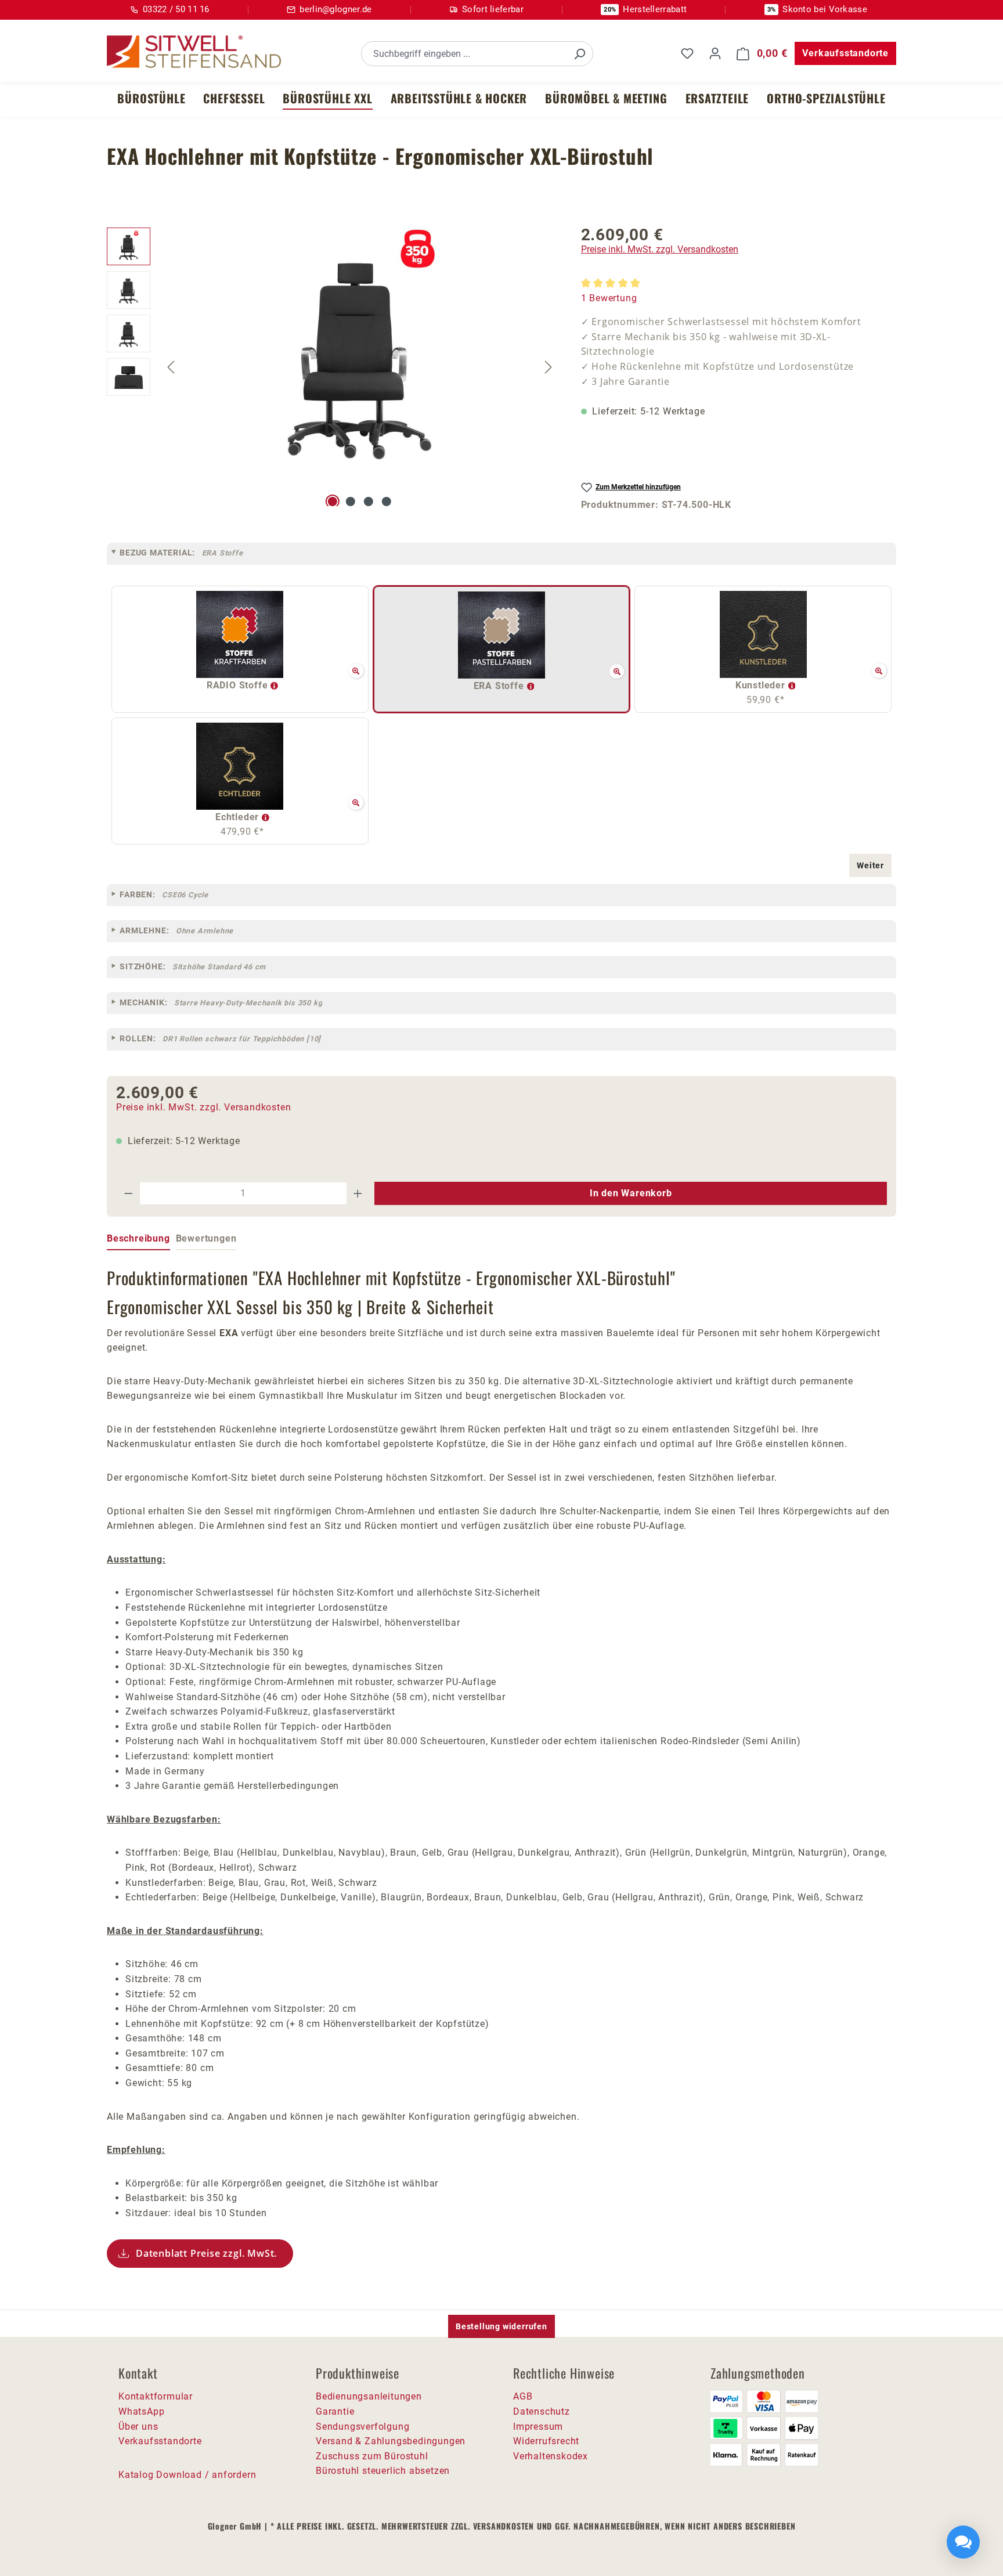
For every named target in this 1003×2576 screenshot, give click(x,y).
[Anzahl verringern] (128, 1193)
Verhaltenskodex (551, 2456)
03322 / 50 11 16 (176, 9)
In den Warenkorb (631, 1193)
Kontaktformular (156, 2396)
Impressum (538, 2427)
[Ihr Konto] (715, 53)
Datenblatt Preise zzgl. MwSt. (206, 2253)
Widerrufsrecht (546, 2441)
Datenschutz (542, 2411)
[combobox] (464, 54)
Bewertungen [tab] (206, 1238)
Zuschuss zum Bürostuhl (372, 2456)
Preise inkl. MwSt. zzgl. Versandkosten (660, 249)
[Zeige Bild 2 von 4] (351, 502)
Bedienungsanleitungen (369, 2396)
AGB (523, 2396)
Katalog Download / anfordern (187, 2475)
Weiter (870, 865)
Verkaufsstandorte (845, 53)
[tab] (138, 1239)
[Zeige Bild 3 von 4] (369, 502)
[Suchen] (579, 54)
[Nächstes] (549, 367)
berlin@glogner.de (335, 9)
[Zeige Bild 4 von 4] (387, 502)
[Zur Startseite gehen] (194, 52)
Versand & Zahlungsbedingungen (391, 2441)
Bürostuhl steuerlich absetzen (383, 2471)
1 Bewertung (609, 298)
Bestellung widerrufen (501, 2326)
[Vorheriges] (171, 367)
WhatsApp (141, 2411)
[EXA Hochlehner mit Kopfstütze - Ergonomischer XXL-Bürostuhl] (360, 352)
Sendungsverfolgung (362, 2427)
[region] (332, 367)
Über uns (138, 2427)
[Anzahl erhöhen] (358, 1193)
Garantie (335, 2411)
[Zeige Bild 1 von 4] (333, 502)
